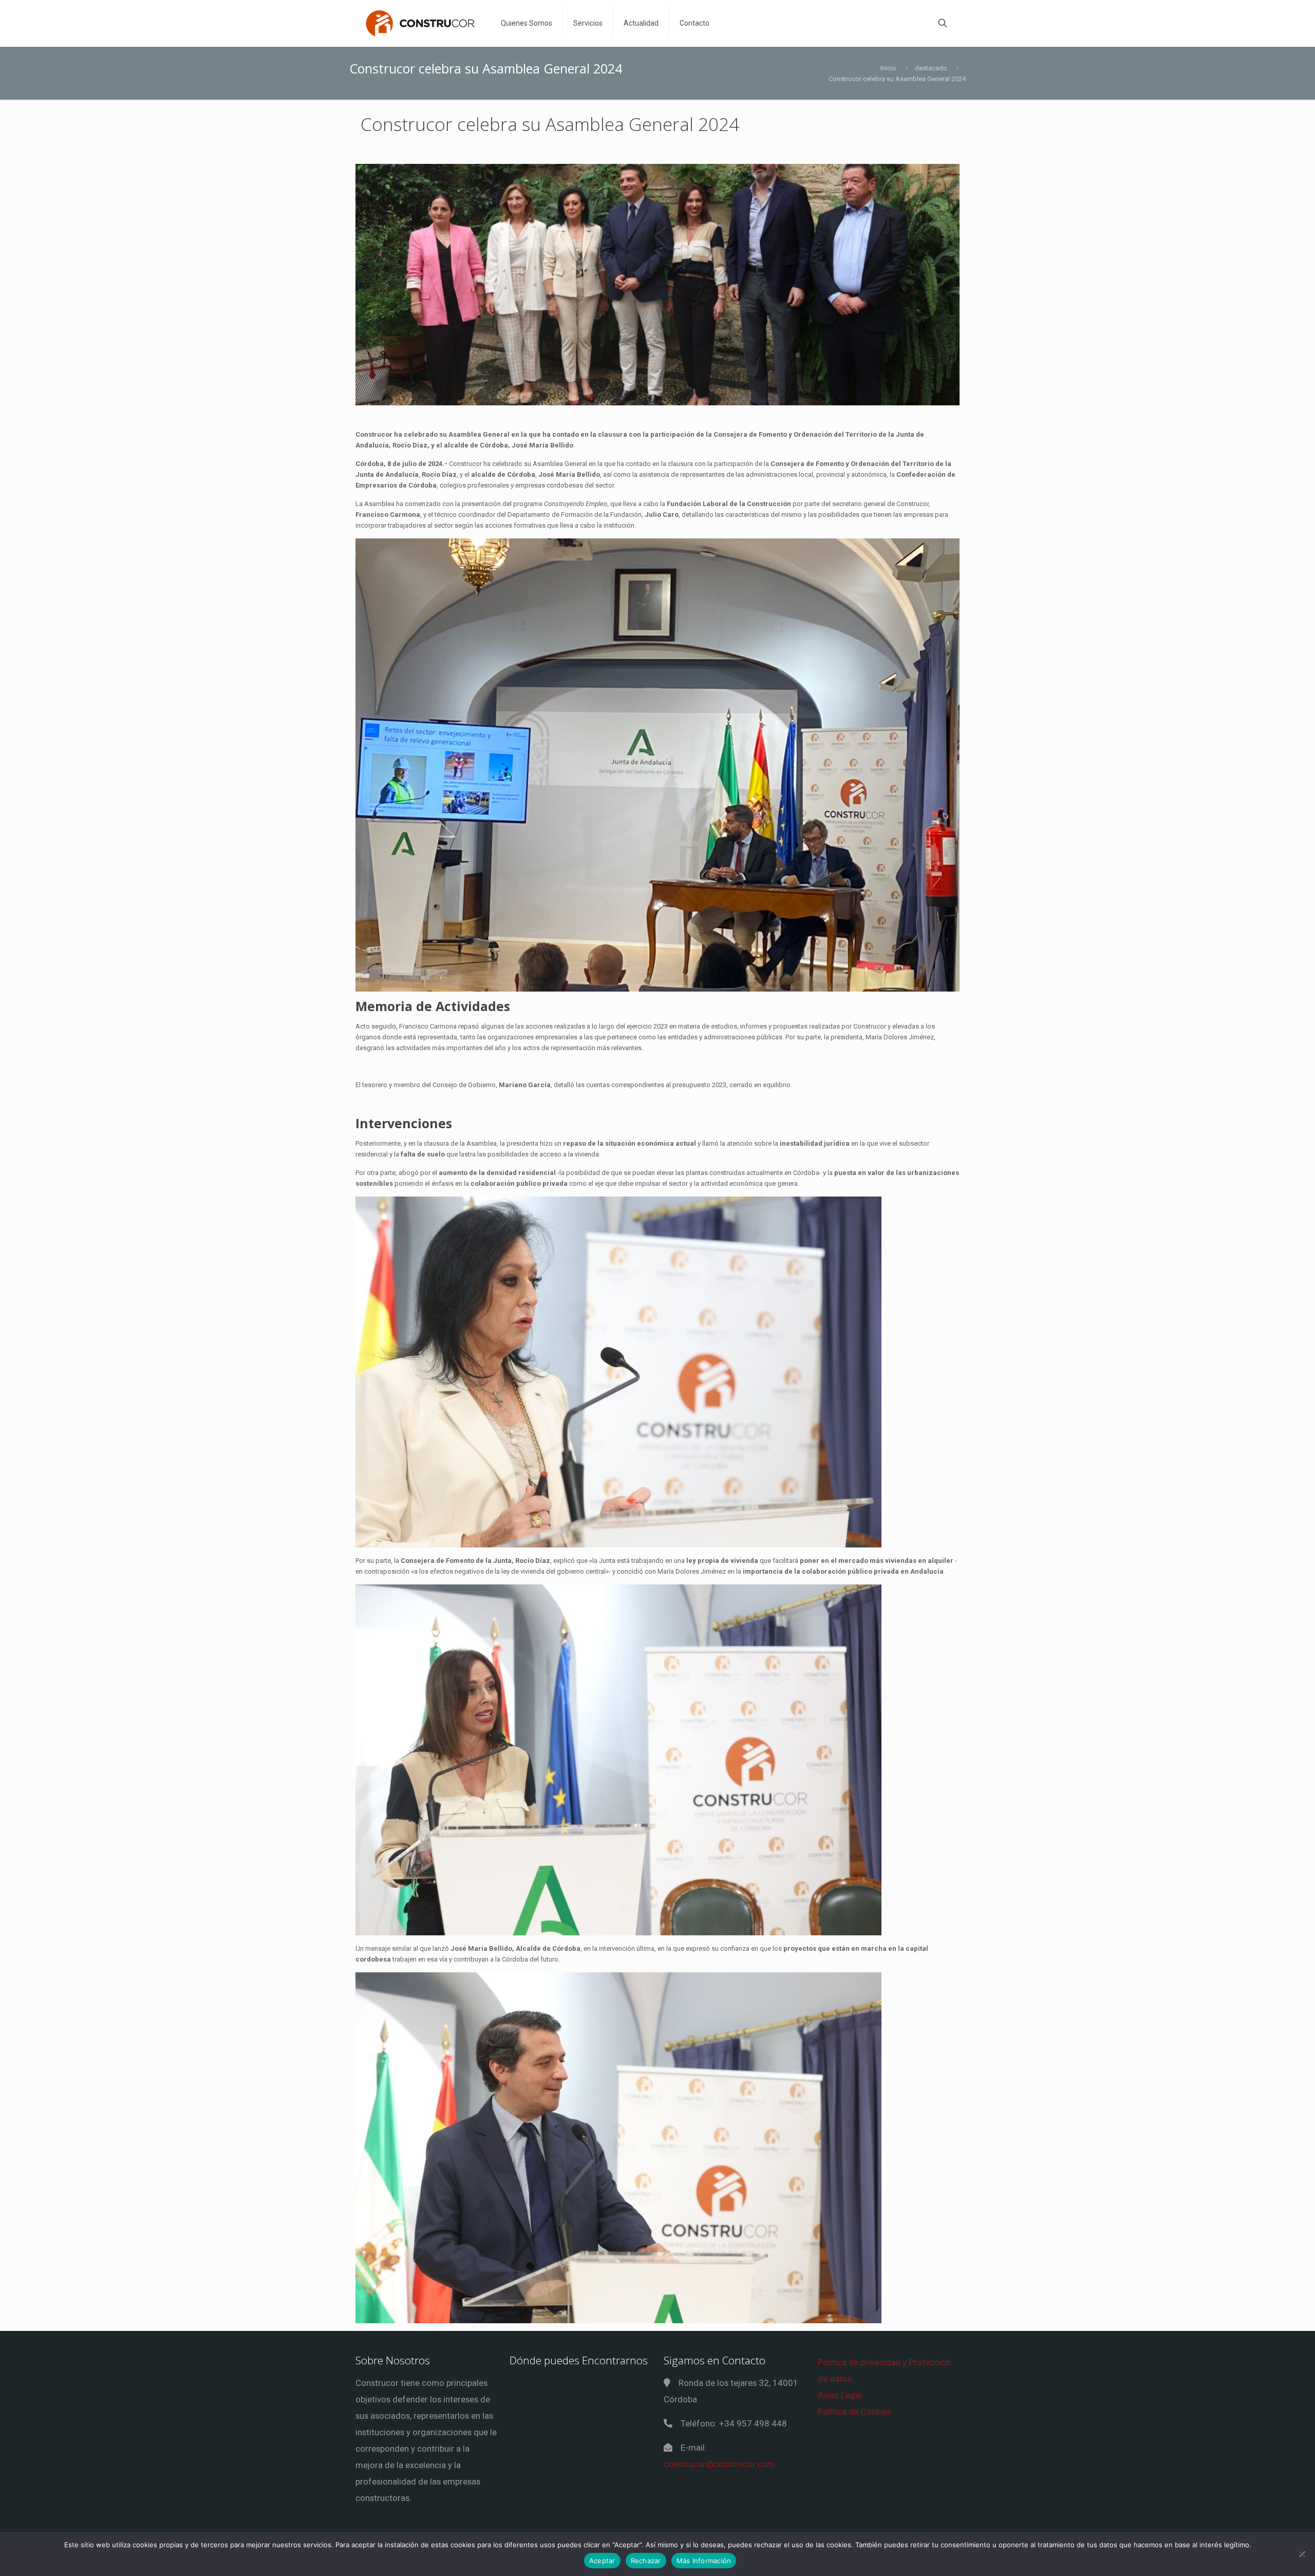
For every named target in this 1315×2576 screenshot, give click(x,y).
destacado (931, 68)
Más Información (704, 2561)
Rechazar (646, 2561)
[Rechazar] (1302, 2554)
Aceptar (602, 2561)
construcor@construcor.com (719, 2464)
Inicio (888, 68)
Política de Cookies (854, 2412)
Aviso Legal (840, 2395)
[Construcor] (420, 23)
